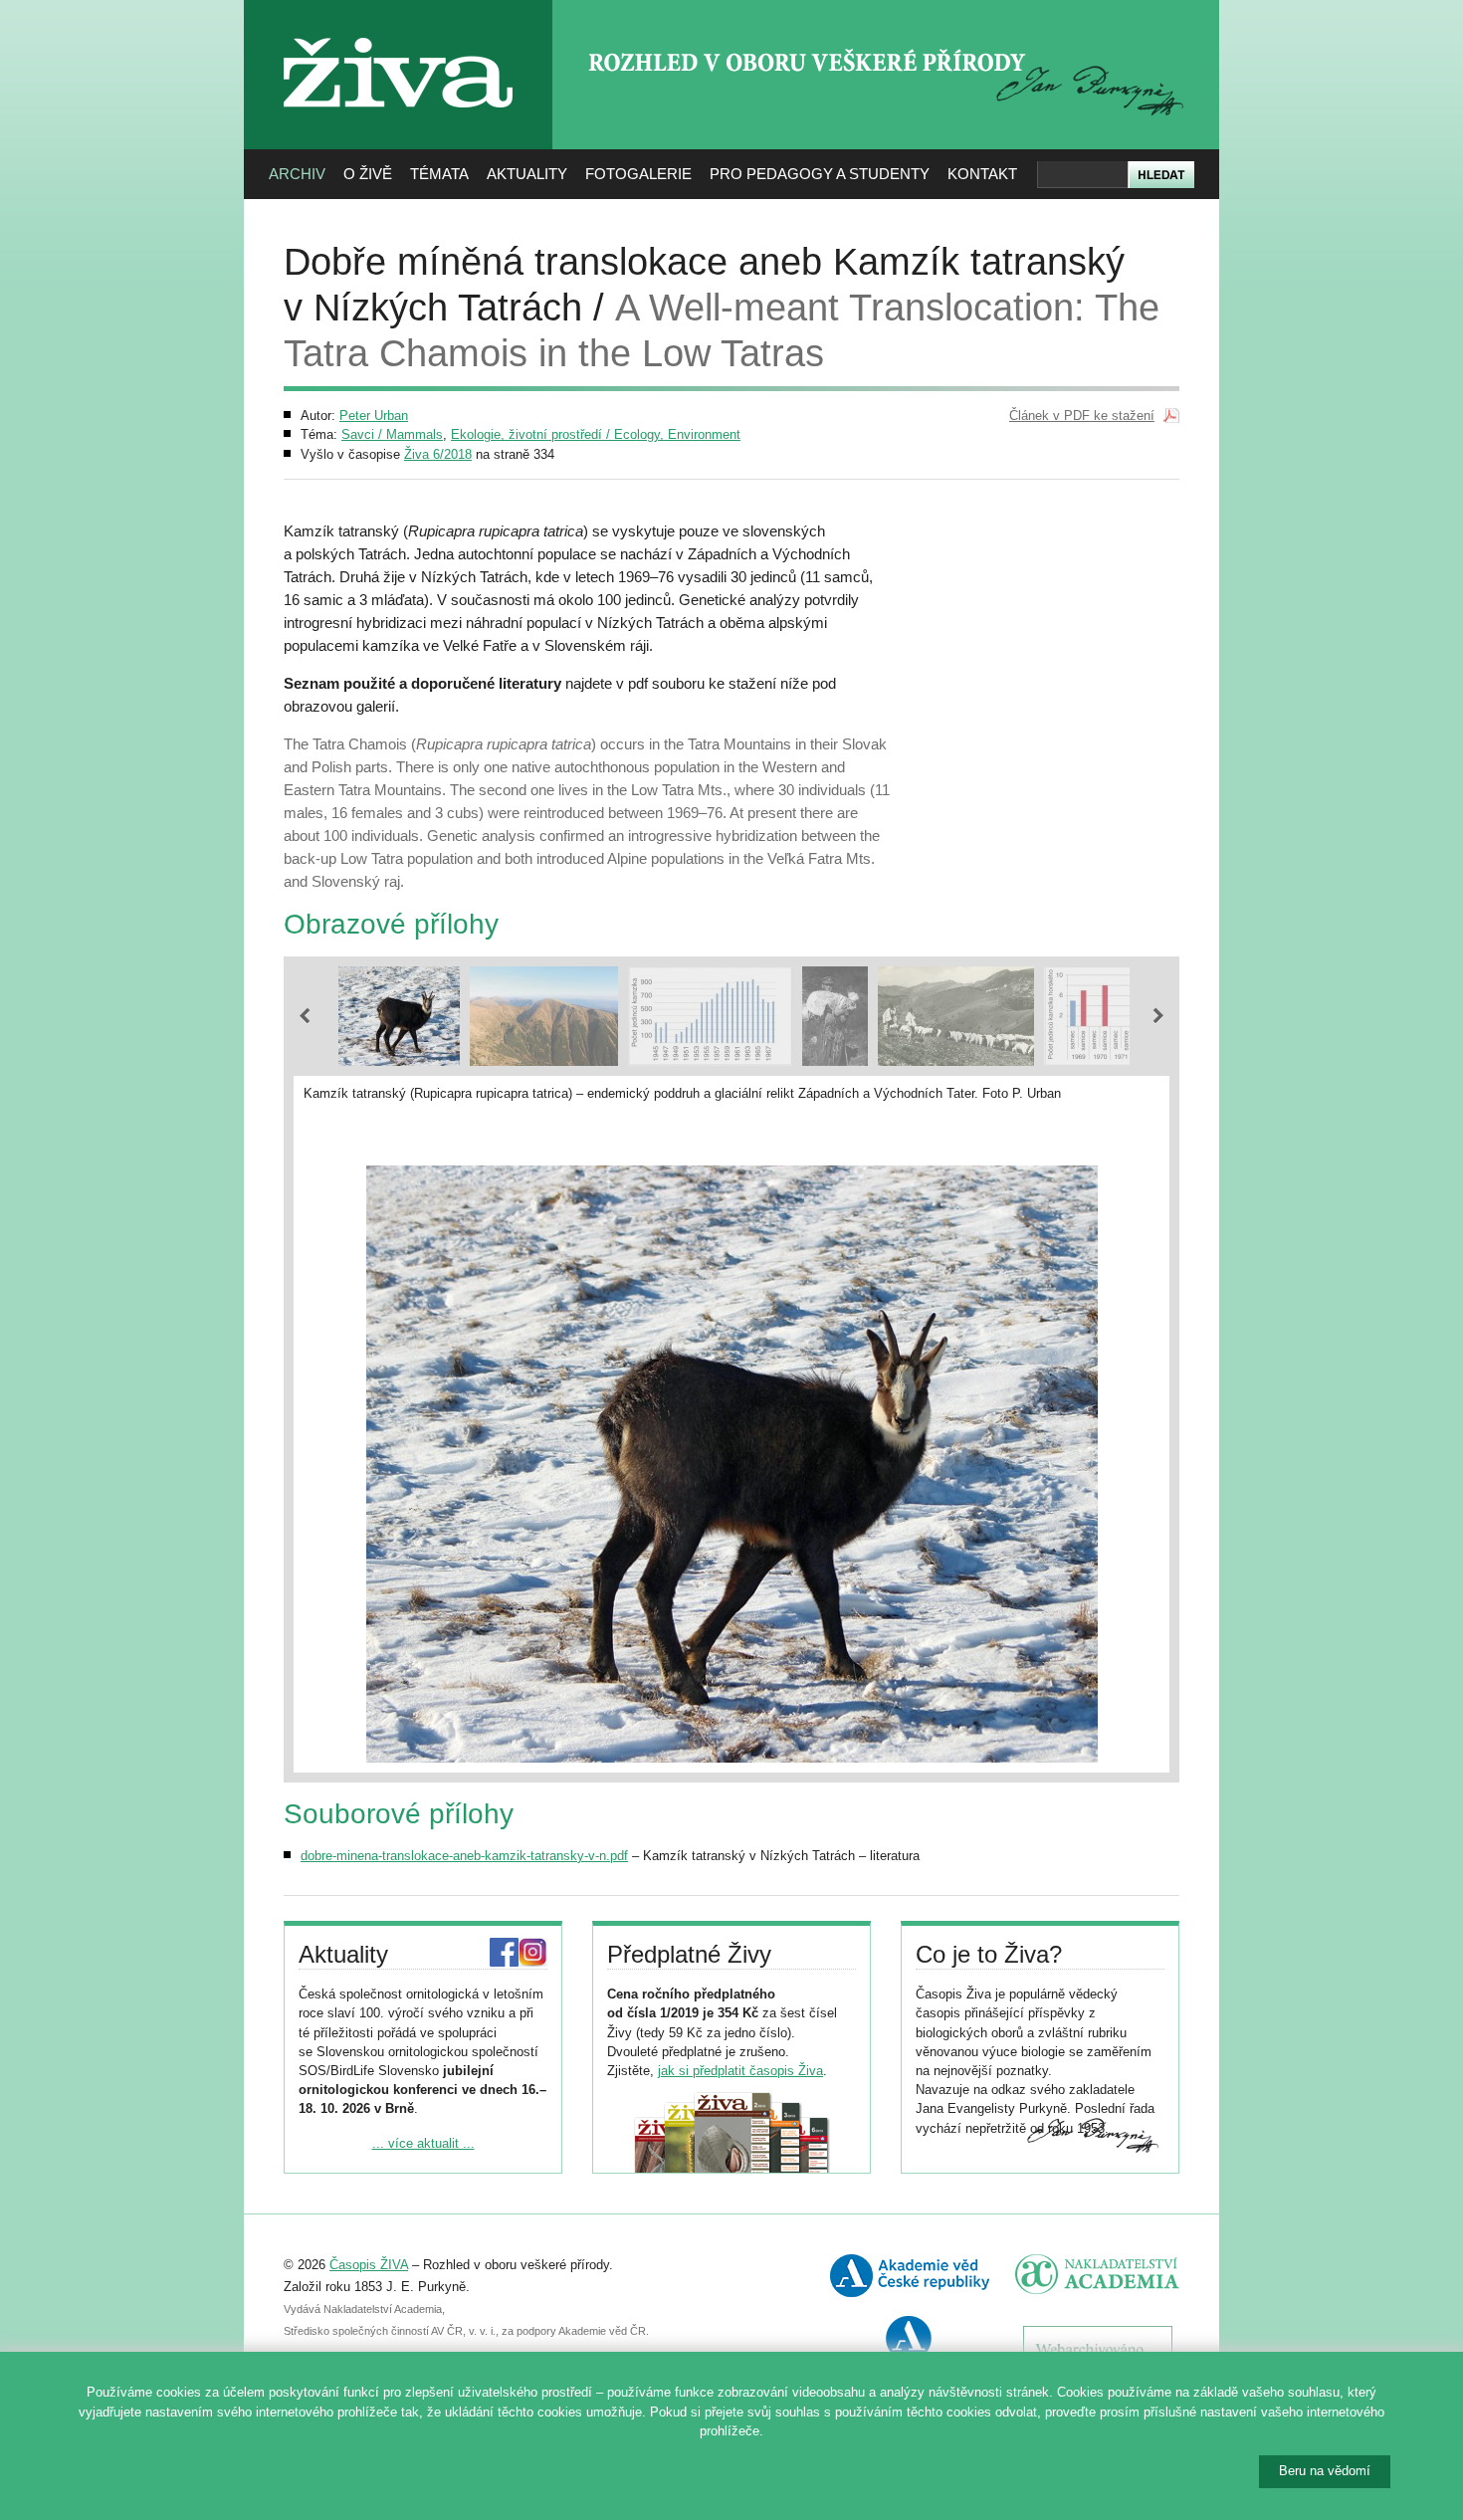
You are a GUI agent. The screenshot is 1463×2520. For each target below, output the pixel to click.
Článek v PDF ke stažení (1082, 416)
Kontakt (982, 174)
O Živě (368, 174)
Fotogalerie (638, 174)
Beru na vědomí (1325, 2471)
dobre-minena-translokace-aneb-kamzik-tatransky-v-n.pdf (464, 1856)
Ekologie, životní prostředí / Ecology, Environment (596, 434)
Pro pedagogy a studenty (820, 174)
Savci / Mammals (392, 434)
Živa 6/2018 (438, 454)
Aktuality (527, 174)
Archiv (297, 174)
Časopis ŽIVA (369, 2265)
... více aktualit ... (423, 2143)
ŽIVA (399, 30)
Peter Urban (374, 416)
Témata (439, 174)
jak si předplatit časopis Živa (740, 2071)
